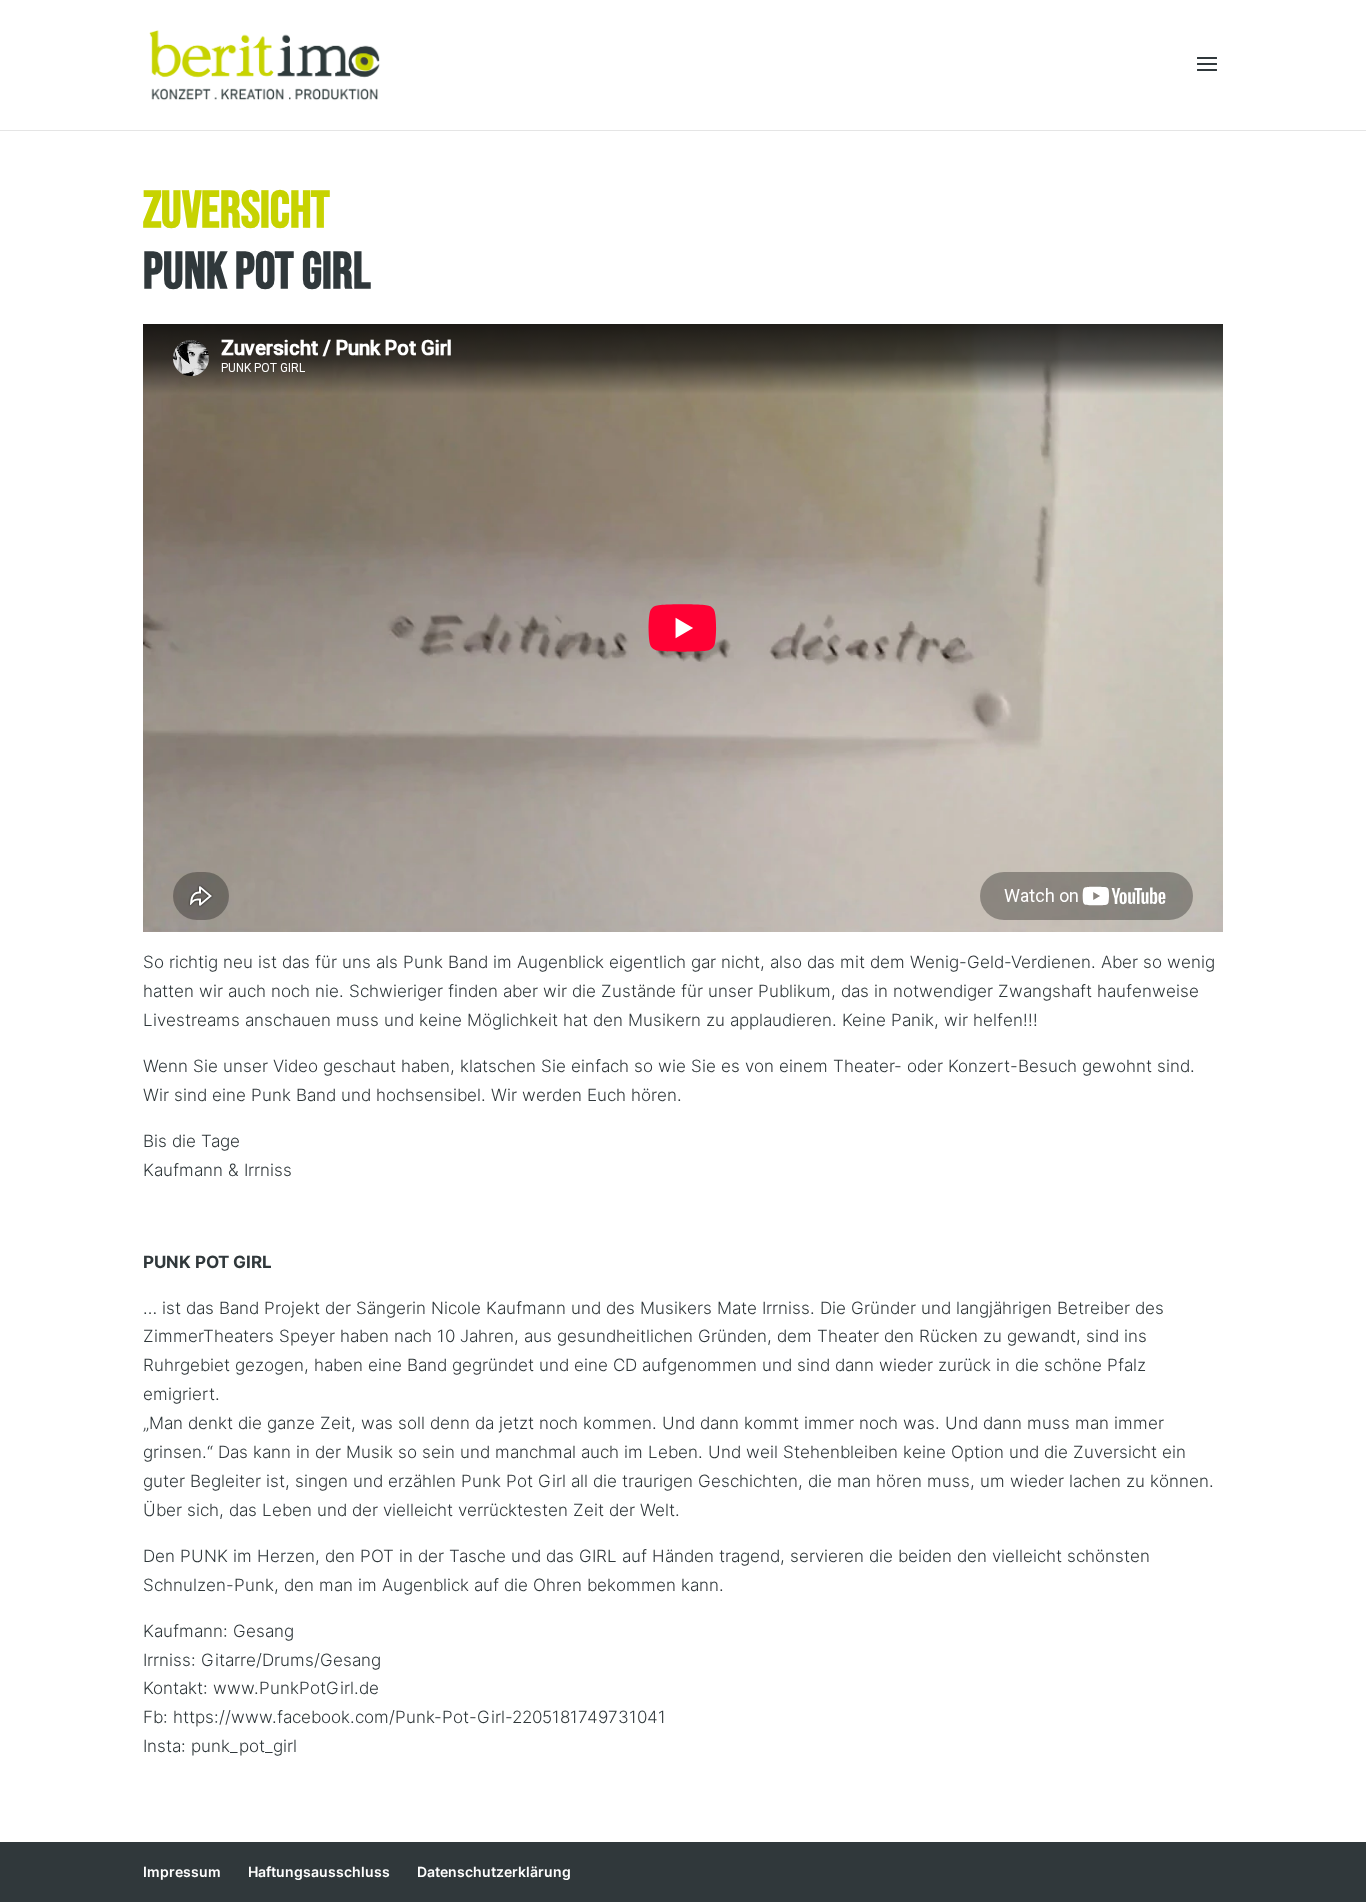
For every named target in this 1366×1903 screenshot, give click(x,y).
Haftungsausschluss (319, 1871)
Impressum (182, 1871)
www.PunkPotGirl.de (296, 1688)
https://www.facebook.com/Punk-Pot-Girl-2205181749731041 (419, 1717)
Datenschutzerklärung (494, 1871)
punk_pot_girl (244, 1746)
